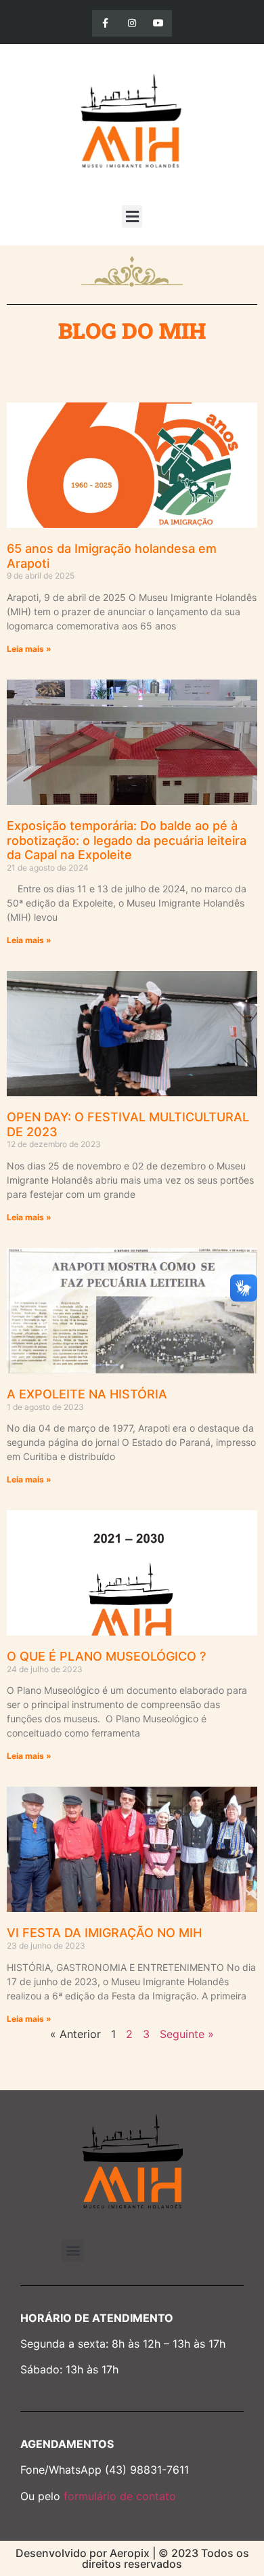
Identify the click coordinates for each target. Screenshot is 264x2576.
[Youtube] (159, 23)
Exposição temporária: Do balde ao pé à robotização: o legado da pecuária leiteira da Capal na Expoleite (127, 840)
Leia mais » (29, 649)
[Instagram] (132, 23)
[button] (132, 216)
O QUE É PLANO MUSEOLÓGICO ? (106, 1656)
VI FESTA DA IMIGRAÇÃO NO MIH (104, 1933)
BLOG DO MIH (132, 330)
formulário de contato (120, 2496)
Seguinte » (187, 2034)
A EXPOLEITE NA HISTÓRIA (87, 1394)
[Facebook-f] (105, 23)
